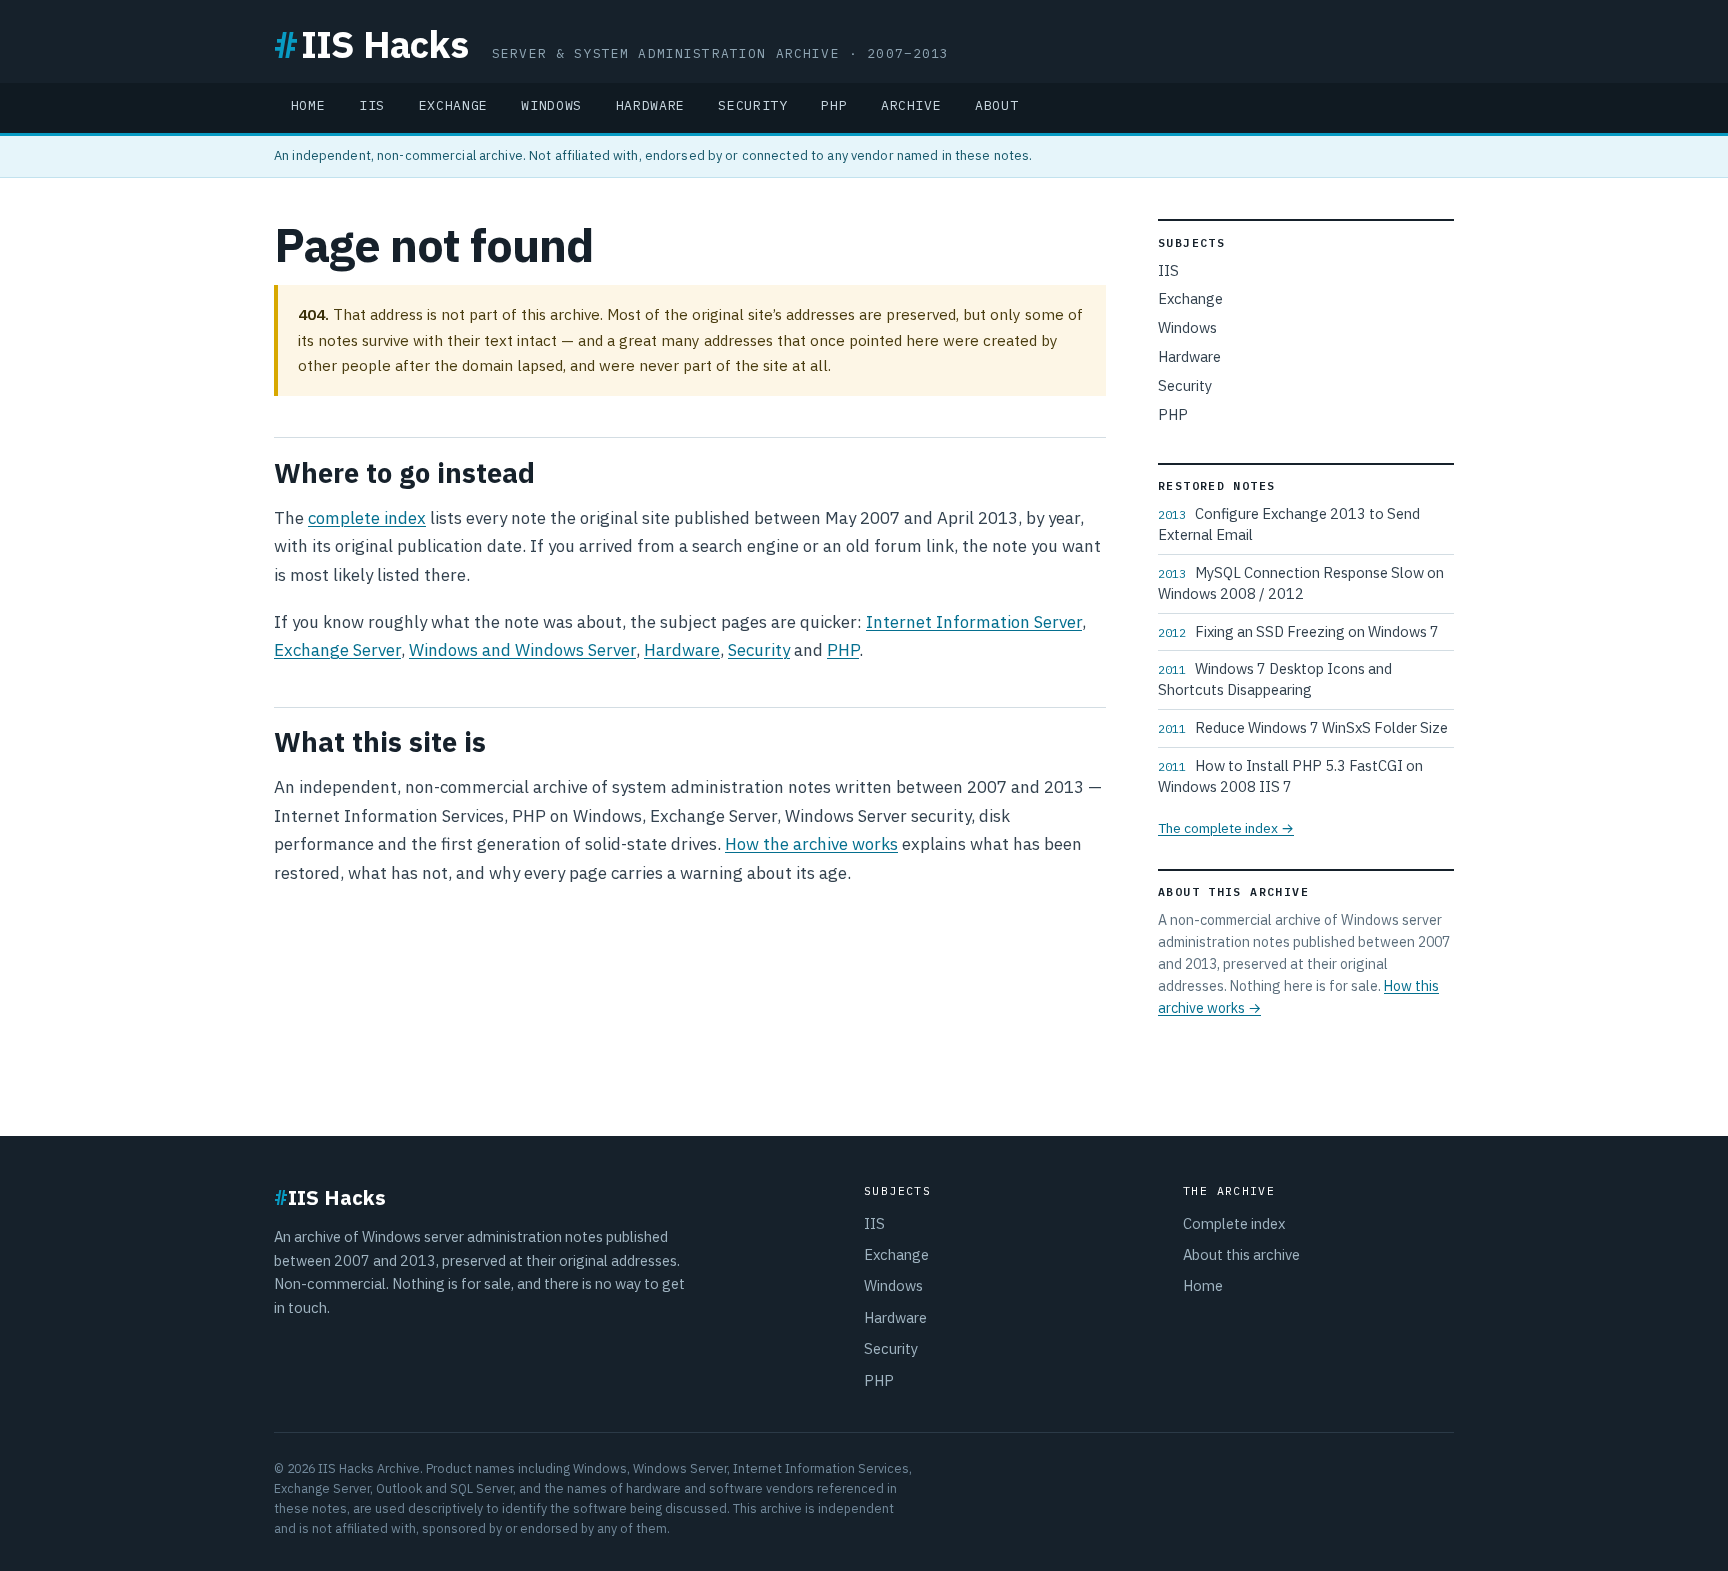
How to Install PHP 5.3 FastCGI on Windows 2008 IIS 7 (1290, 776)
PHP (834, 105)
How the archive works (811, 844)
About (996, 105)
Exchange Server (337, 650)
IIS (372, 105)
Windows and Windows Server (522, 650)
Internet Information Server (974, 622)
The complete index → (1226, 828)
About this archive (1241, 1254)
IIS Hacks (371, 43)
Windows (551, 105)
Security (752, 105)
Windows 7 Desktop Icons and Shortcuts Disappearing (1275, 679)
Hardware (650, 105)
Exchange (453, 105)
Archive (911, 105)
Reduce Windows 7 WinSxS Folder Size (1303, 727)
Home (308, 105)
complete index (367, 518)
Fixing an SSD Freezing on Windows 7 (1298, 631)
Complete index (1234, 1223)
